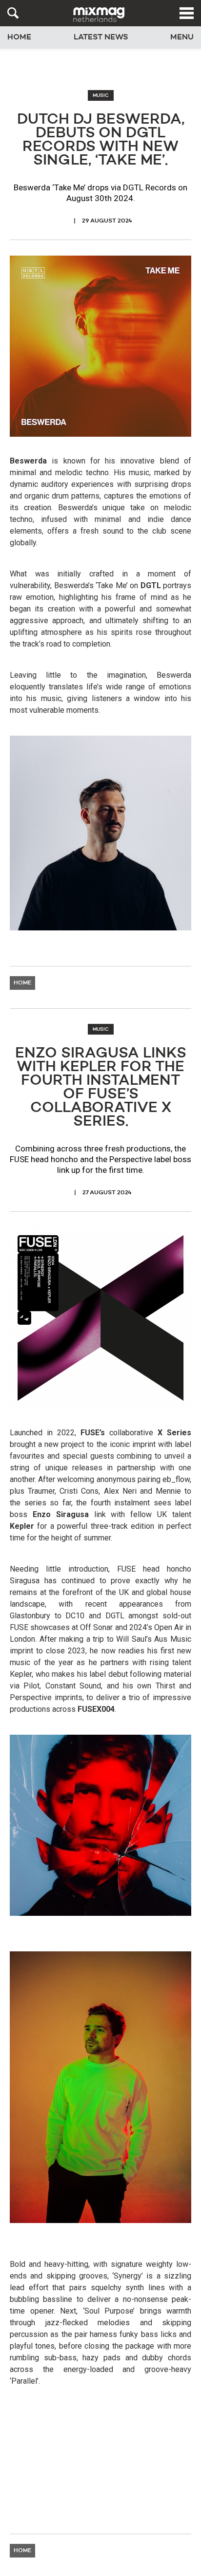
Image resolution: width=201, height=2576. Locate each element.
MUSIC (101, 95)
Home (19, 37)
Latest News (101, 37)
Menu (182, 37)
